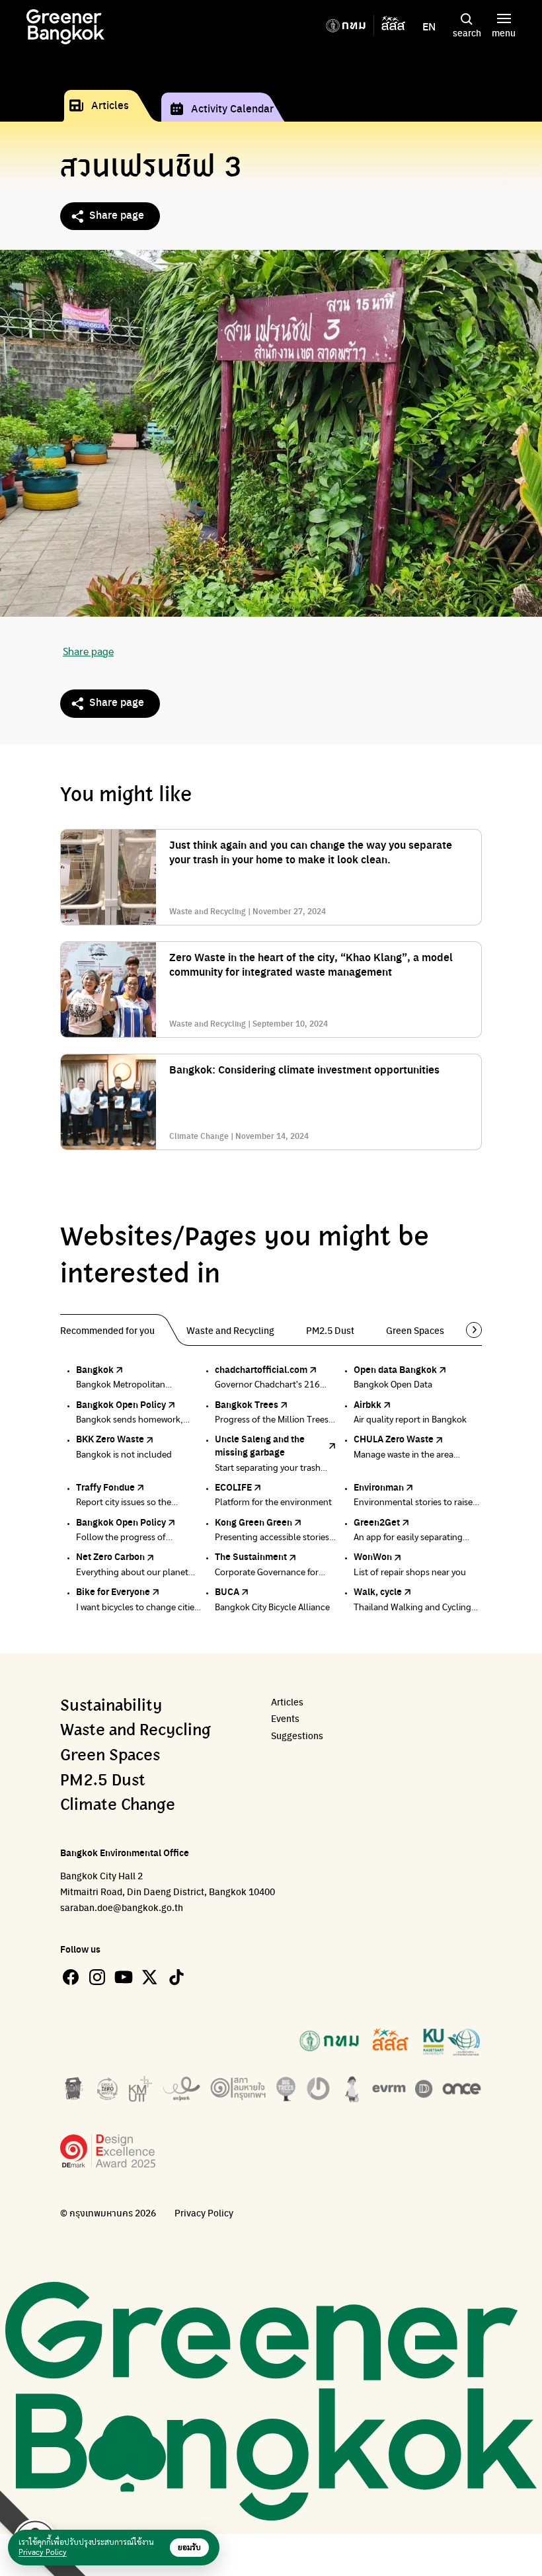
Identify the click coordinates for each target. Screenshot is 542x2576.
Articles (110, 105)
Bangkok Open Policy (121, 1404)
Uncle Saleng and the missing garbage (260, 1445)
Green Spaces (110, 1756)
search (467, 32)
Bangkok (95, 1369)
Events (285, 1718)
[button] (469, 1330)
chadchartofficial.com (261, 1369)
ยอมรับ (189, 2548)
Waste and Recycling (135, 1731)
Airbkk (368, 1404)
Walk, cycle (378, 1591)
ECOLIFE (233, 1487)
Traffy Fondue (105, 1487)
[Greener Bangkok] (65, 27)
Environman (379, 1487)
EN (429, 26)
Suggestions (297, 1736)
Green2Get (377, 1522)
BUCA (227, 1591)
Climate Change (118, 1805)
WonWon (373, 1556)
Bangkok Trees (247, 1404)
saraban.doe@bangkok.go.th (122, 1907)
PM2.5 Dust (103, 1781)
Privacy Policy (204, 2213)
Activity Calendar (232, 108)
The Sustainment (251, 1556)
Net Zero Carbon (110, 1556)
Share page (117, 215)
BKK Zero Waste (110, 1438)
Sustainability (111, 1706)
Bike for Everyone (113, 1591)
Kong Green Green (253, 1522)
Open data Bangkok (395, 1369)
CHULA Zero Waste (394, 1438)
